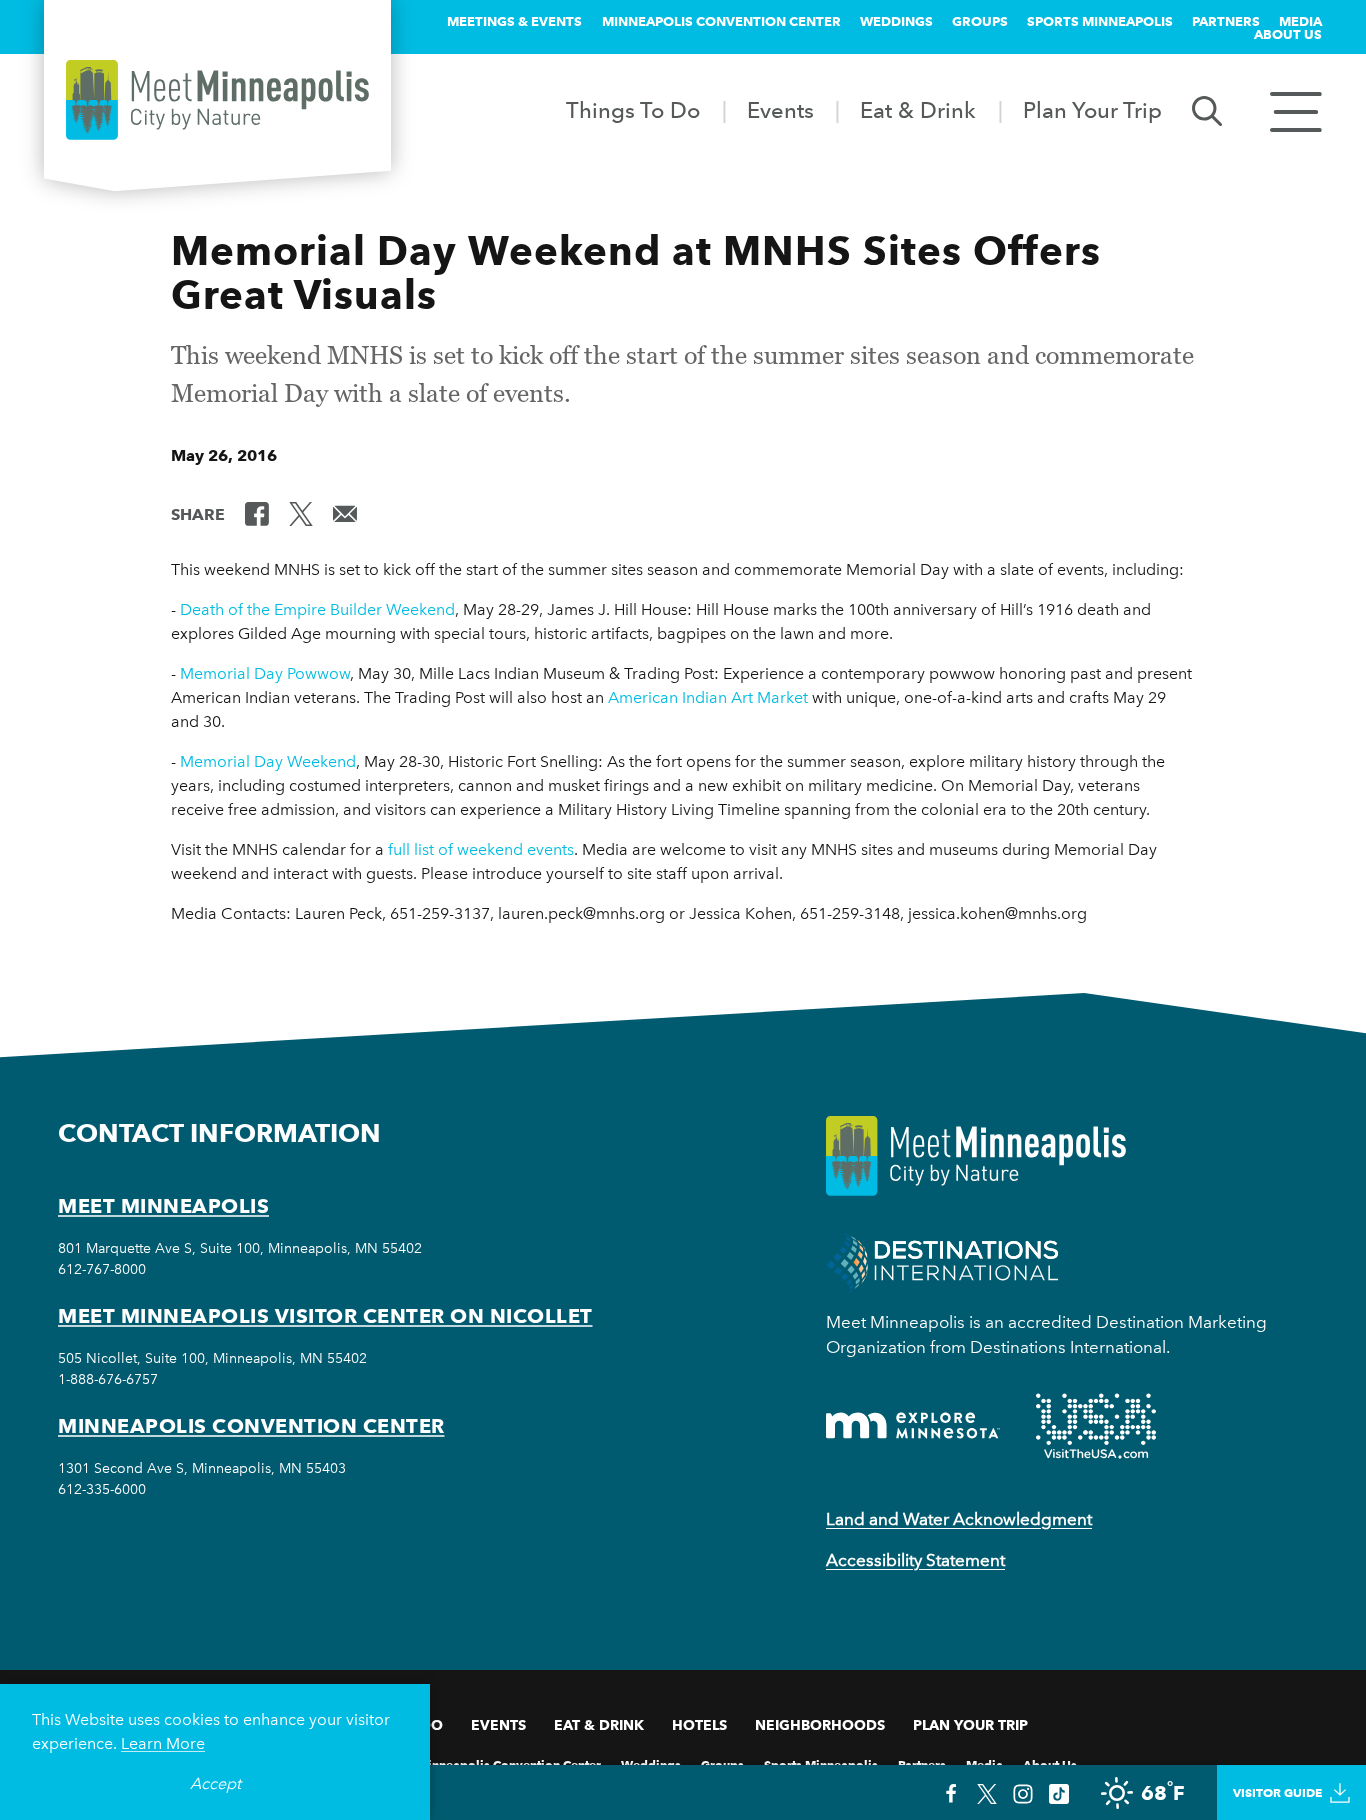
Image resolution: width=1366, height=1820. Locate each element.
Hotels (699, 1725)
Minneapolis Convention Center (721, 21)
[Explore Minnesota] (913, 1425)
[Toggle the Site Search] (1207, 109)
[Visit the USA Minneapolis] (1096, 1426)
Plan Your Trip (1092, 110)
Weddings (896, 21)
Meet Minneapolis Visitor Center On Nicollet (325, 1316)
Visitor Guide (1277, 1792)
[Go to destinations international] (942, 1260)
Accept (215, 1783)
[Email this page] (345, 513)
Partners (1226, 21)
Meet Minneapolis (163, 1206)
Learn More (163, 1743)
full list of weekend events (481, 849)
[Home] (217, 100)
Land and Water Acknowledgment (959, 1519)
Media (1300, 21)
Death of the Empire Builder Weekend (317, 609)
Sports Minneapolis (1100, 21)
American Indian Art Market (708, 697)
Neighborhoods (820, 1725)
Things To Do (633, 110)
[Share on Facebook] (257, 513)
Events (780, 110)
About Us (1288, 34)
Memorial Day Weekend (268, 761)
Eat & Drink (918, 110)
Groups (980, 21)
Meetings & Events (514, 21)
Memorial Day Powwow (265, 673)
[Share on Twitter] (301, 513)
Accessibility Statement (915, 1560)
